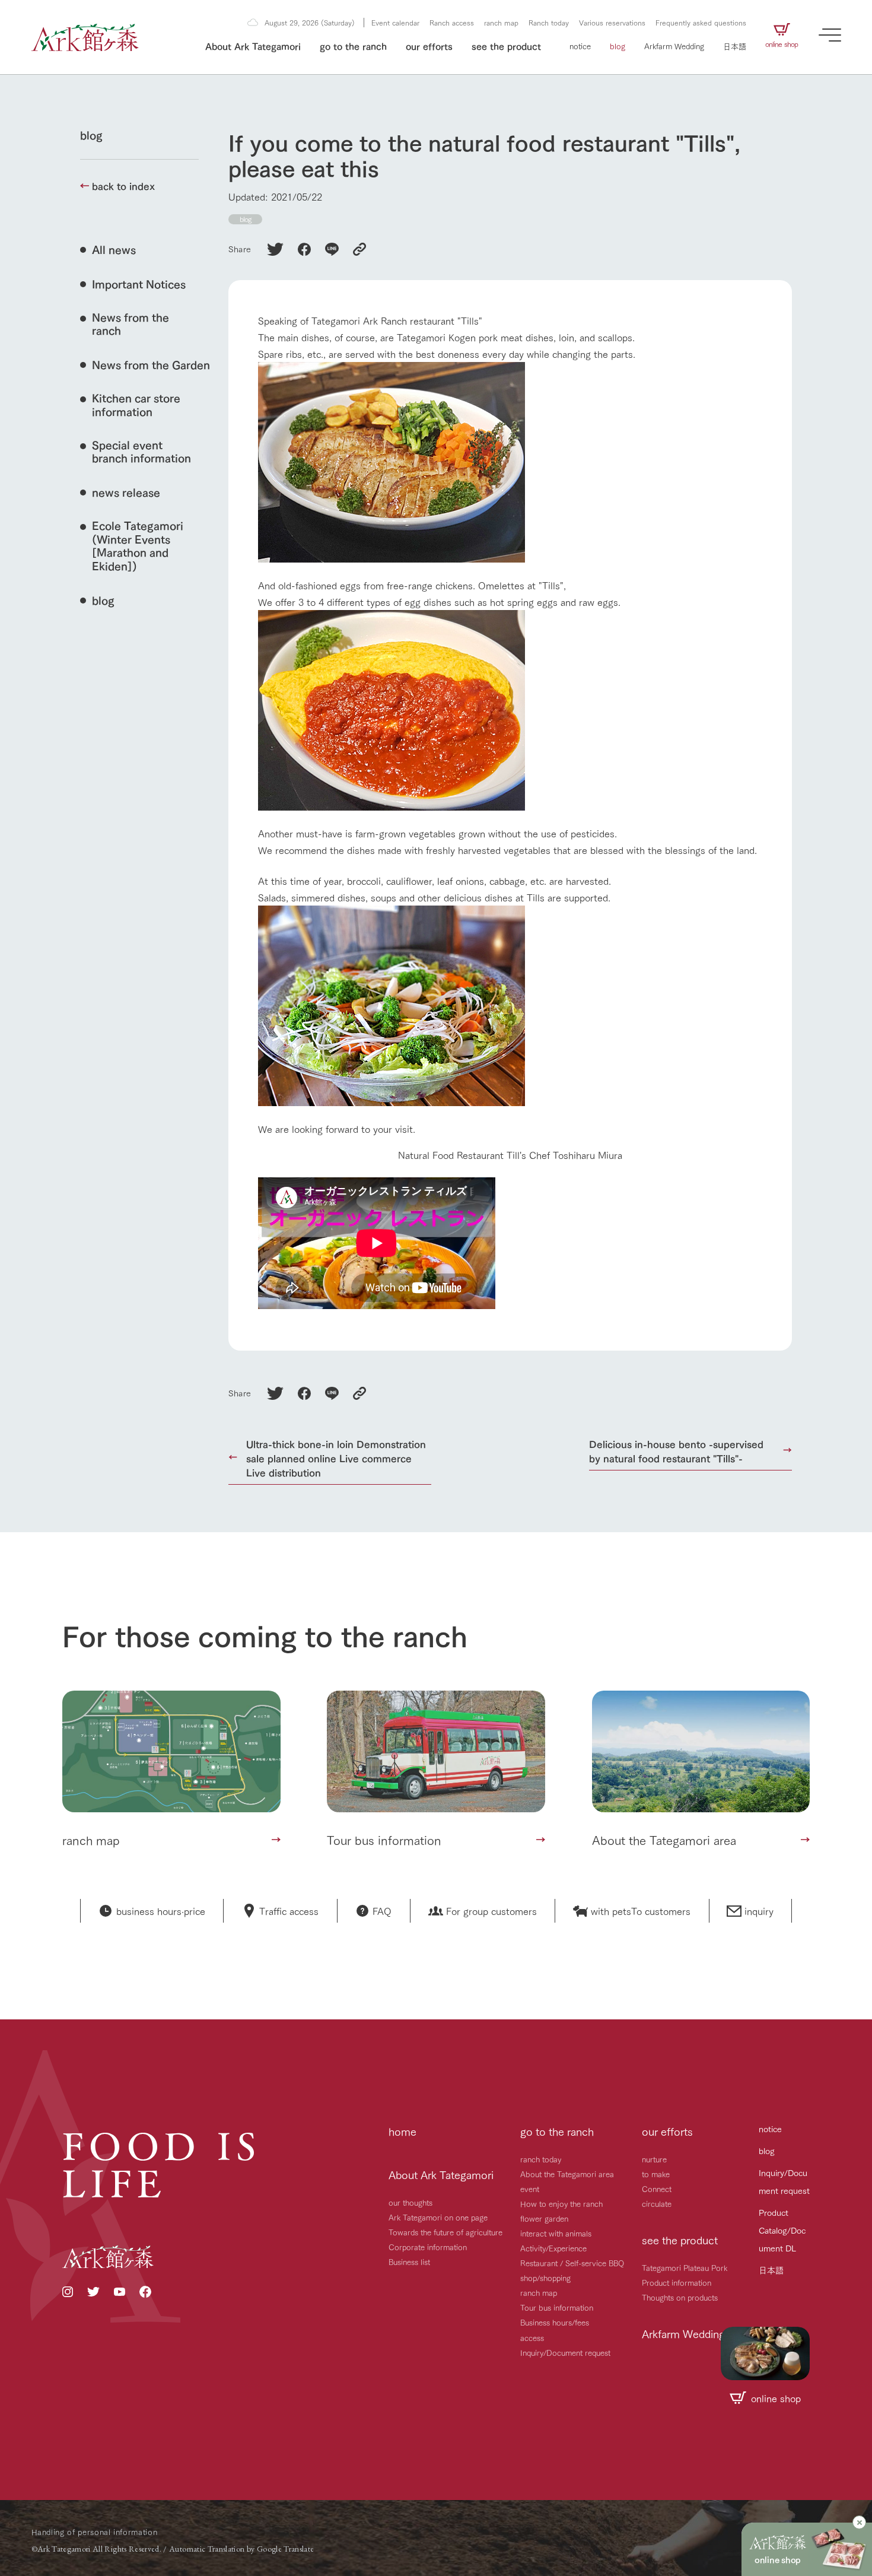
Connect (657, 2189)
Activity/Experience (553, 2248)
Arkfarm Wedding (674, 46)
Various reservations (612, 22)
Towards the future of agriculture (445, 2232)
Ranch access (452, 22)
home (402, 2131)
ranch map (501, 22)
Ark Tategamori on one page (438, 2217)
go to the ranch (353, 45)
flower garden (544, 2218)
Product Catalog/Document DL (782, 2230)
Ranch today (549, 22)
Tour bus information (557, 2307)
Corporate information (428, 2247)
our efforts (429, 45)
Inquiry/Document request (565, 2352)
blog (618, 46)
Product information (677, 2282)
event (530, 2189)
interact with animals (556, 2233)
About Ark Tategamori (253, 45)
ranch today (541, 2159)
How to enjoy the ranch (561, 2203)
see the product (506, 45)
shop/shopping (545, 2278)
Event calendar (395, 22)
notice (580, 46)
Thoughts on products (680, 2297)
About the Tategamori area (567, 2174)
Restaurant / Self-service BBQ (572, 2263)
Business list (409, 2261)
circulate (657, 2203)
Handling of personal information (95, 2531)
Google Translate (286, 2549)
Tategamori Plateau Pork (685, 2267)
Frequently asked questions (701, 22)
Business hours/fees (555, 2322)
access (532, 2337)
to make (656, 2174)
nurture (654, 2159)
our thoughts (410, 2202)
